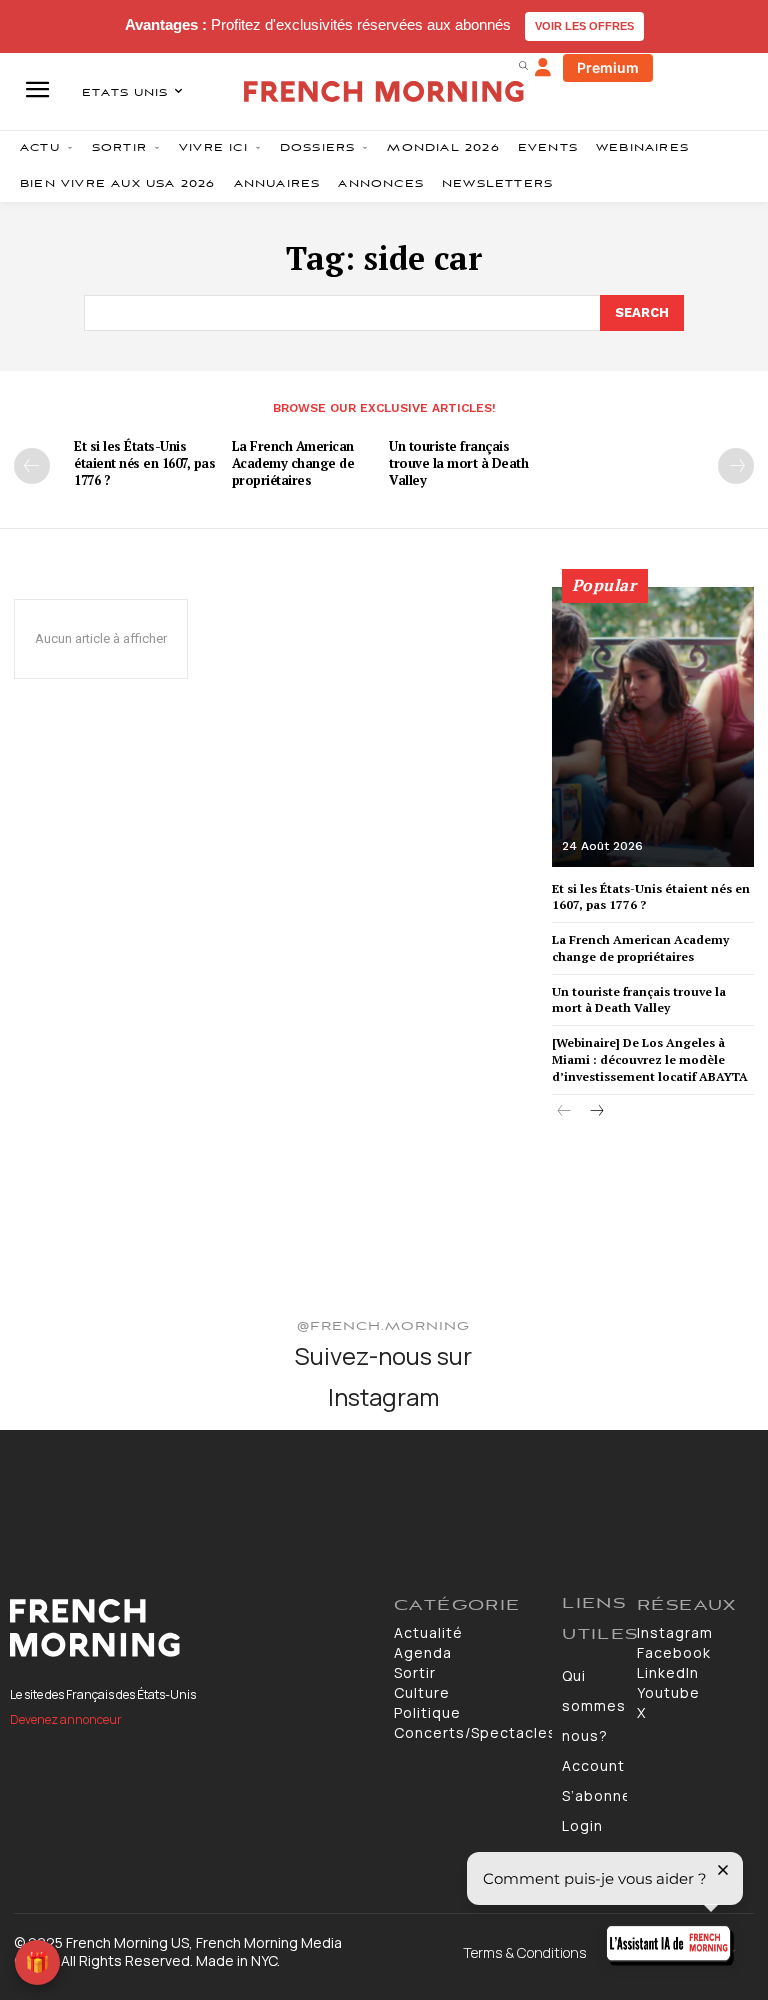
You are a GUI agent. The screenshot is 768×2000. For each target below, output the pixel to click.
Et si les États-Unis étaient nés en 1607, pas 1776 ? (144, 463)
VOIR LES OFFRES (584, 26)
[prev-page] (32, 466)
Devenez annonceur (66, 1719)
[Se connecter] (543, 68)
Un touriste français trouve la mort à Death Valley (458, 463)
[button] (523, 65)
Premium (608, 67)
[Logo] (192, 1628)
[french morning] (384, 91)
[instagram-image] (62, 1492)
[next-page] (736, 466)
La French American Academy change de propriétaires (293, 463)
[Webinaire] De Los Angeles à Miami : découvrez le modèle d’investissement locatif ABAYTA (650, 1059)
